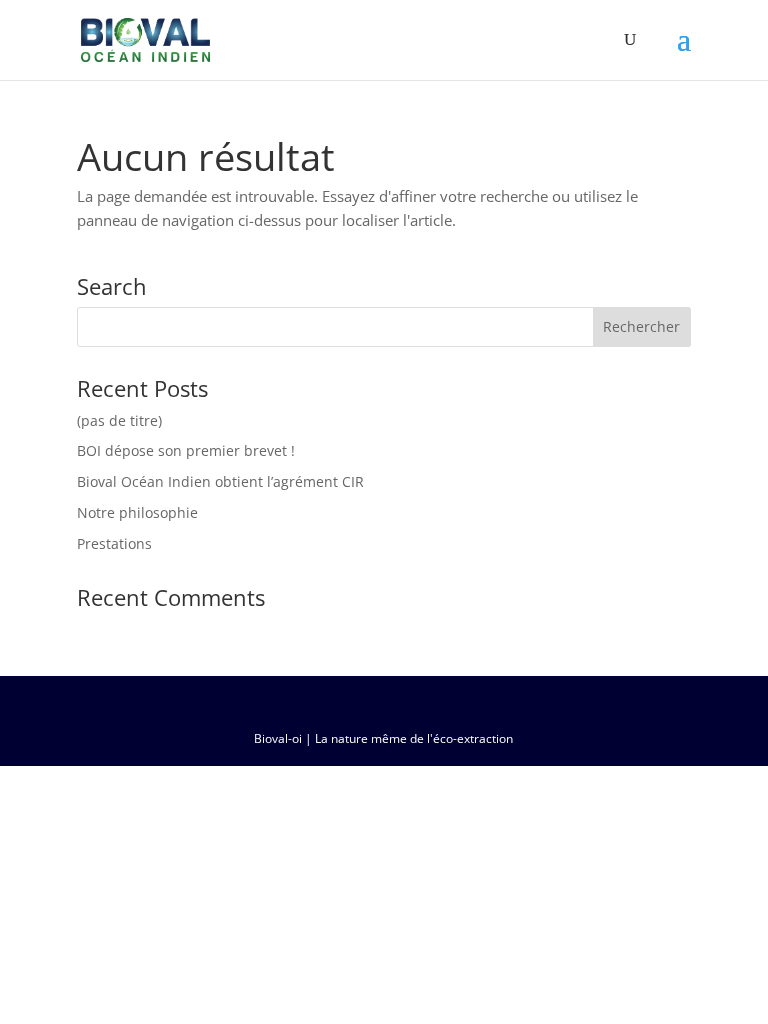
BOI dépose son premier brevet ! (186, 450)
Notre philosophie (137, 512)
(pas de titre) (119, 420)
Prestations (114, 543)
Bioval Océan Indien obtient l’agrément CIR (220, 481)
